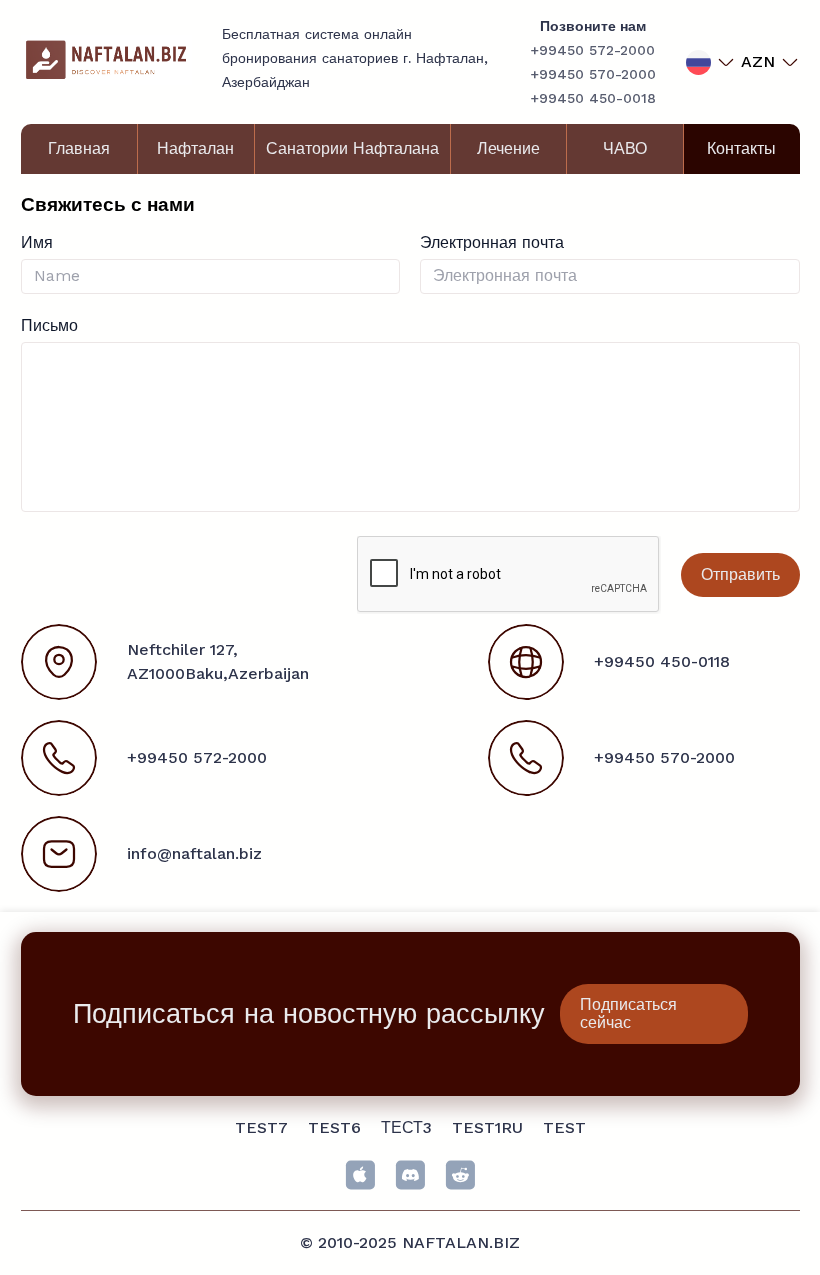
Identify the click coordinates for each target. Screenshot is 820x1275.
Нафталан (195, 148)
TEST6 (334, 1127)
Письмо (49, 325)
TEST (564, 1127)
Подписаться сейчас (628, 1013)
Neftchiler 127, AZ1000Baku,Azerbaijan (218, 661)
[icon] (360, 1175)
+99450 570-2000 (593, 74)
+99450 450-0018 (593, 98)
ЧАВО (625, 148)
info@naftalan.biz (194, 853)
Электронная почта (492, 242)
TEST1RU (487, 1127)
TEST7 (261, 1127)
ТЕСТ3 (406, 1127)
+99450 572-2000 (592, 50)
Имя (37, 242)
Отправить (740, 574)
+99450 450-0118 (662, 661)
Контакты (741, 148)
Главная (79, 148)
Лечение (508, 148)
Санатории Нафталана (352, 148)
